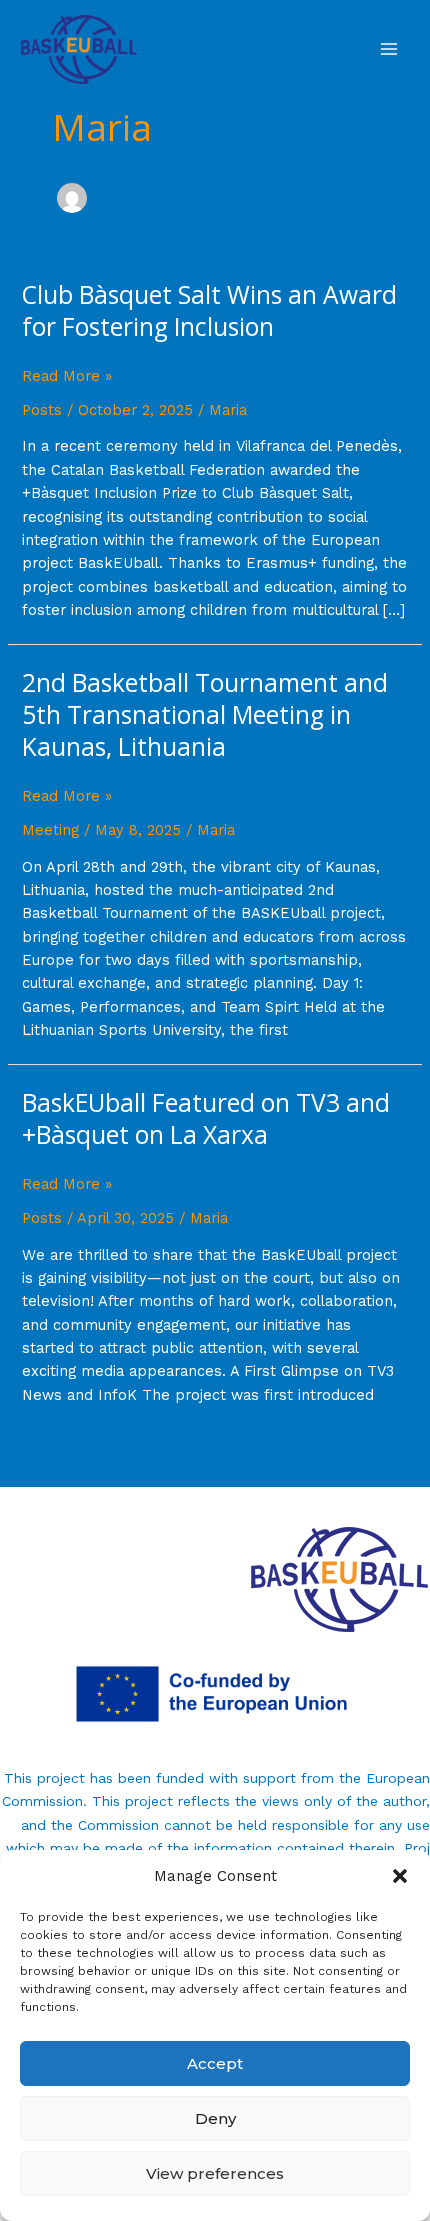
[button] (400, 1876)
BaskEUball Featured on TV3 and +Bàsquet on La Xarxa (206, 1118)
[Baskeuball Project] (79, 49)
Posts (42, 410)
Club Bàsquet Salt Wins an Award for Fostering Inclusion (209, 310)
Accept (215, 2063)
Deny (215, 2118)
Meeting (50, 830)
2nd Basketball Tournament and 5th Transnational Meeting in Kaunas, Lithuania (205, 714)
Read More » (67, 376)
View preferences (215, 2173)
